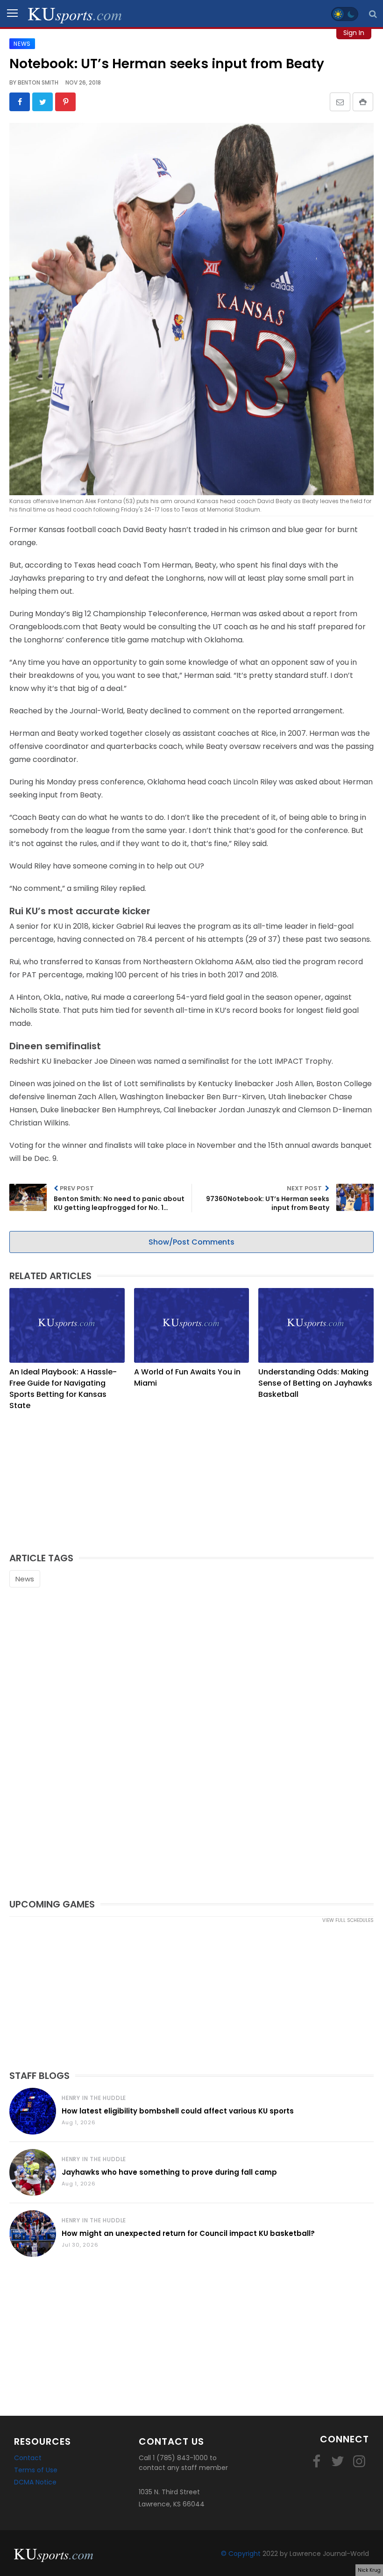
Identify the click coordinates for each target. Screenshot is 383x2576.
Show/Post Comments (191, 1242)
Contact (28, 2458)
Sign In (354, 33)
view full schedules (348, 1920)
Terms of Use (36, 2470)
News (25, 1579)
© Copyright (241, 2554)
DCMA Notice (35, 2482)
